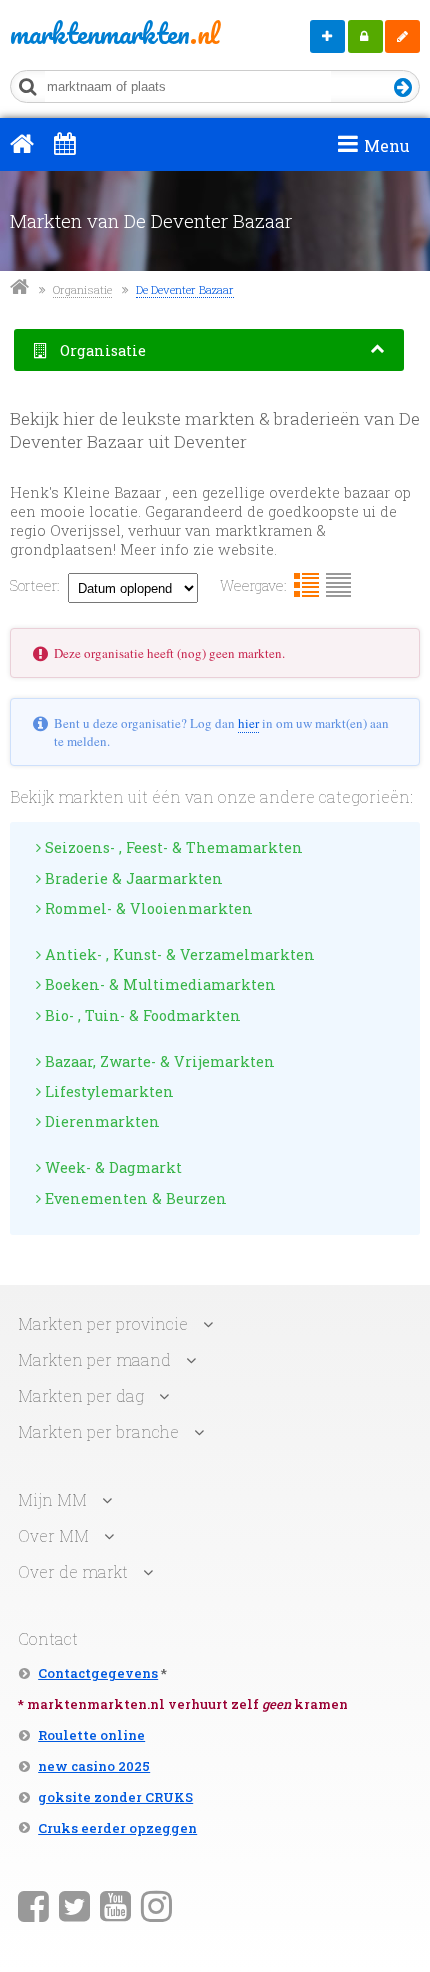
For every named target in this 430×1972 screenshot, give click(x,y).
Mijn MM (365, 36)
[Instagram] (156, 1905)
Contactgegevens (98, 1673)
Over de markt (73, 1571)
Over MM (53, 1535)
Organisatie (82, 289)
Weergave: (253, 585)
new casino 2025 (94, 1766)
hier (248, 723)
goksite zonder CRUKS (115, 1797)
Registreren (402, 36)
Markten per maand (94, 1359)
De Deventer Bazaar (185, 289)
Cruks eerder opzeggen (117, 1828)
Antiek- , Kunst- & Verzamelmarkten (178, 954)
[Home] (22, 143)
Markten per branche (98, 1431)
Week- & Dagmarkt (111, 1167)
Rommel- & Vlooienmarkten (147, 908)
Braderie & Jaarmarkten (132, 878)
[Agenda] (64, 143)
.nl (92, 33)
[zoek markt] (403, 88)
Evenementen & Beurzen (134, 1198)
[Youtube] (115, 1905)
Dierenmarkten (100, 1121)
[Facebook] (33, 1905)
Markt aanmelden (327, 36)
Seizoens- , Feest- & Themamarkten (172, 847)
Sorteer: (35, 585)
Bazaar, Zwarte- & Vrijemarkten (158, 1061)
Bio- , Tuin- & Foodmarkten (141, 1015)
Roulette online (91, 1735)
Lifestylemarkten (107, 1091)
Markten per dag (81, 1395)
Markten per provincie (103, 1323)
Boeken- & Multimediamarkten (158, 984)
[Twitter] (74, 1905)
